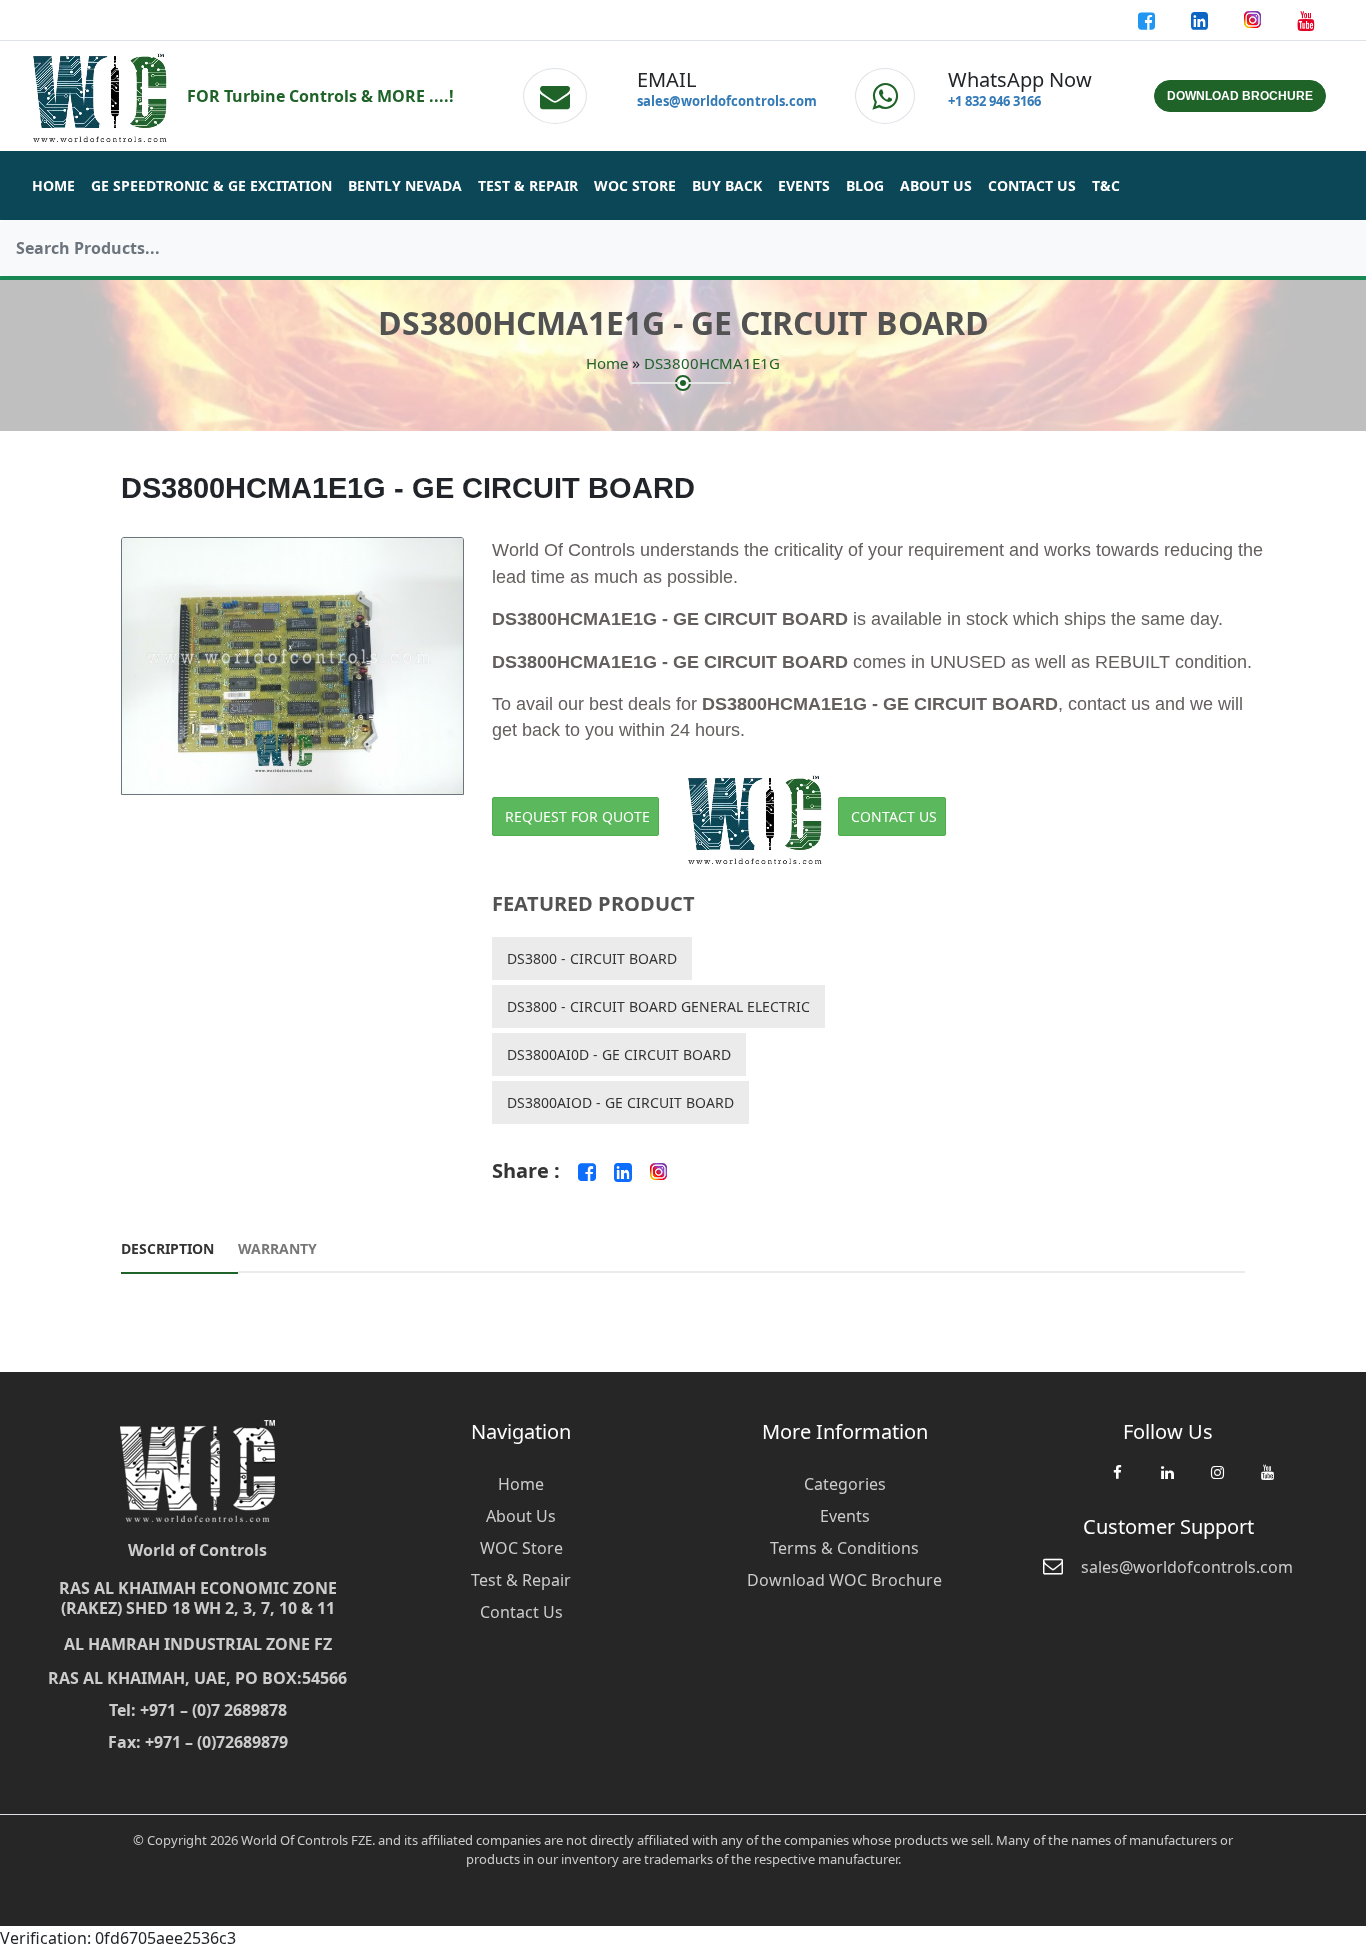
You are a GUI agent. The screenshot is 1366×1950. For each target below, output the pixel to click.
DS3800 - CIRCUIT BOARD (592, 958)
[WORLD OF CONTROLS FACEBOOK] (1148, 20)
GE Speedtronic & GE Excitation (211, 185)
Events (804, 185)
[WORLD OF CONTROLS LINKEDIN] (1201, 20)
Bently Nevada (405, 185)
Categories (845, 1484)
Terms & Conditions (844, 1548)
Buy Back (727, 185)
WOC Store (635, 185)
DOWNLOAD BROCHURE (1240, 96)
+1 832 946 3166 (994, 101)
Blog (865, 185)
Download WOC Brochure (844, 1580)
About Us (936, 185)
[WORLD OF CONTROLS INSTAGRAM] (1254, 20)
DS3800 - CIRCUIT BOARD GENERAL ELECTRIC (658, 1006)
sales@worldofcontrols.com (727, 101)
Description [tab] (167, 1248)
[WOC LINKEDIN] (1167, 1482)
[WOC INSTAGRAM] (1217, 1482)
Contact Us (1032, 185)
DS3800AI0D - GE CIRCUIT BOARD (619, 1054)
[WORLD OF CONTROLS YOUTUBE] (1305, 20)
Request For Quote (577, 816)
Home (53, 185)
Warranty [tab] (277, 1248)
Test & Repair (528, 185)
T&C (1106, 185)
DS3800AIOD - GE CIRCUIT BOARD (620, 1102)
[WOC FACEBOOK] (1117, 1482)
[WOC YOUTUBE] (1267, 1482)
